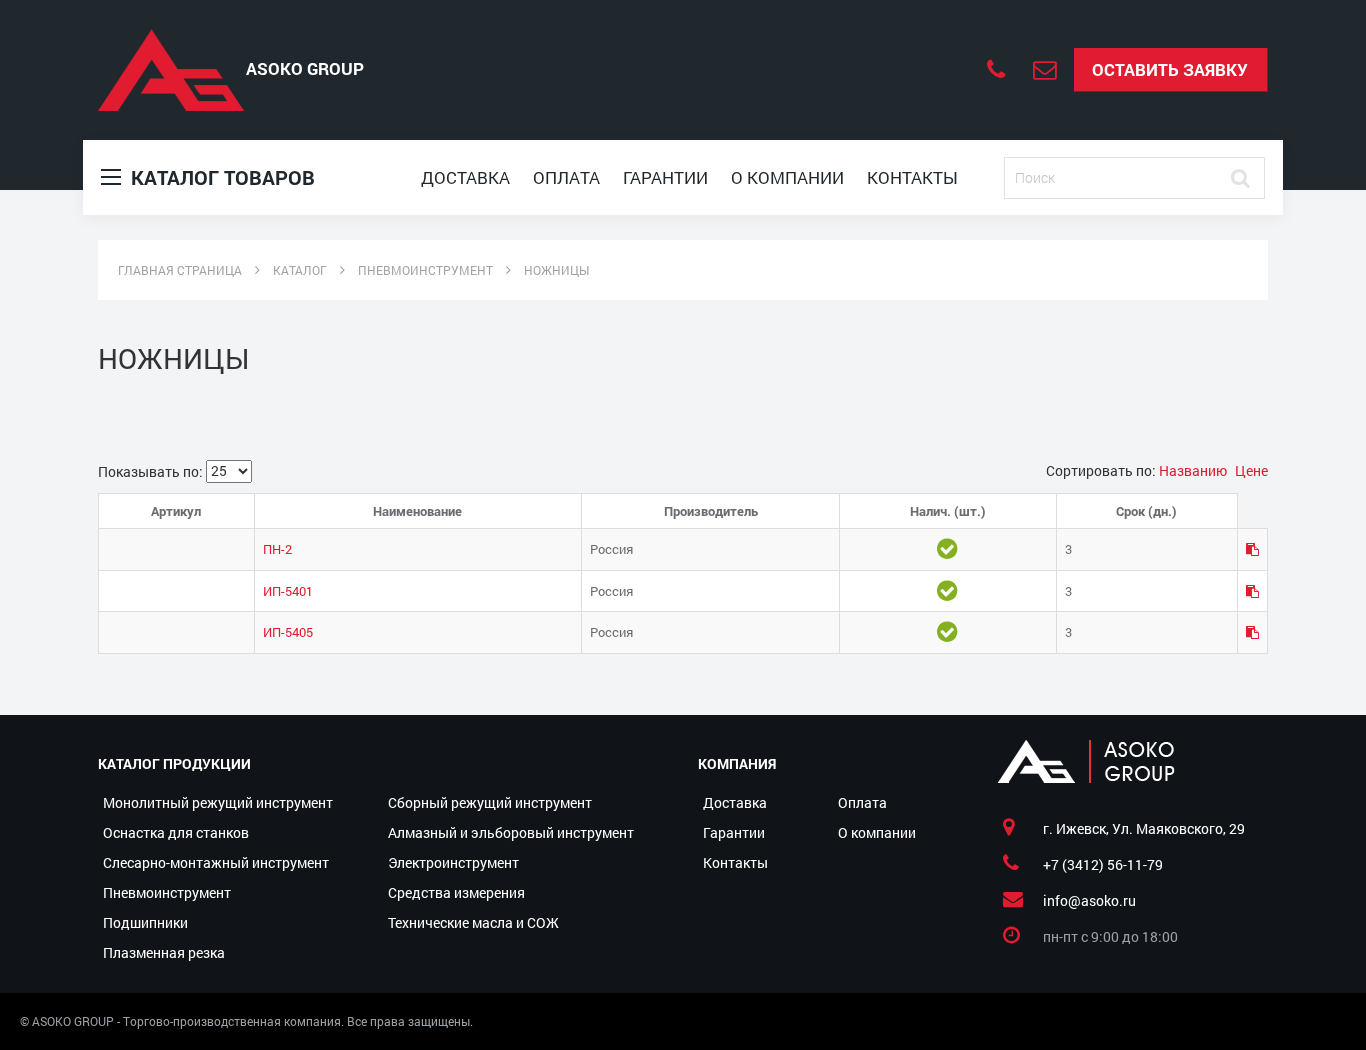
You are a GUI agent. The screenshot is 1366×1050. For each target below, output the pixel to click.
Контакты (912, 177)
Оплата (566, 177)
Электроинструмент (453, 862)
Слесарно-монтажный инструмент (216, 862)
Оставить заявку (1170, 69)
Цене (1251, 470)
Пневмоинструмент (167, 892)
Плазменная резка (164, 952)
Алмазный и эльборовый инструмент (511, 832)
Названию (1194, 470)
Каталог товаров (220, 177)
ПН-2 (277, 549)
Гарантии (665, 177)
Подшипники (145, 922)
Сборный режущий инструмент (490, 802)
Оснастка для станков (176, 832)
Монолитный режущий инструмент (218, 802)
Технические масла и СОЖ (473, 922)
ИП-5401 (288, 591)
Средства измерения (456, 892)
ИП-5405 (288, 632)
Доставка (465, 177)
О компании (787, 177)
